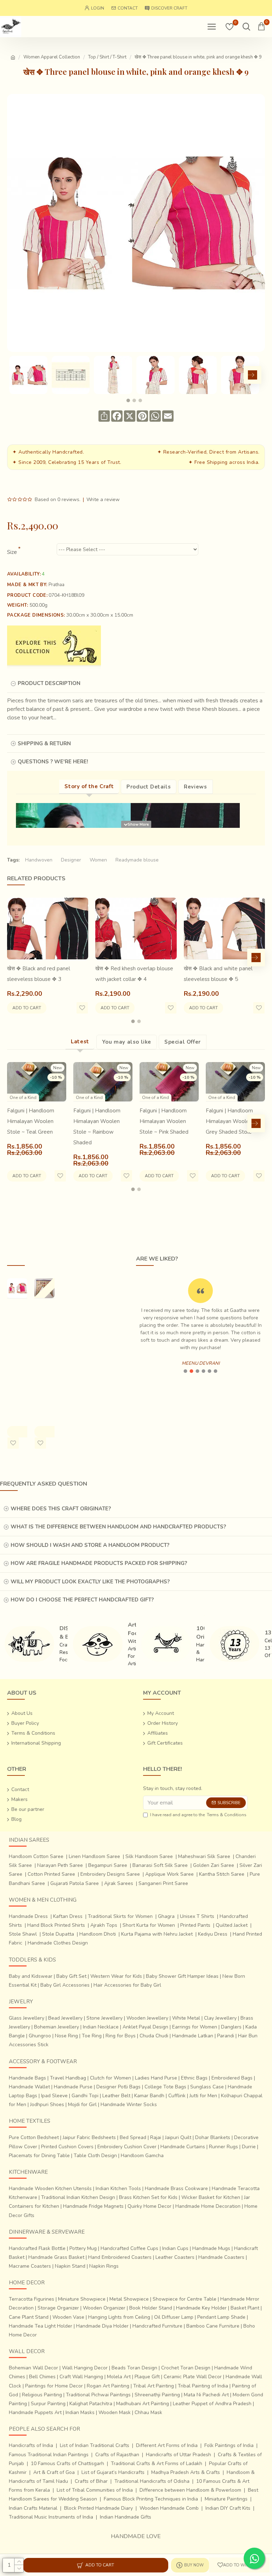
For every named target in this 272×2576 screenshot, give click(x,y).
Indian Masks (80, 2412)
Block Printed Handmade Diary (98, 2508)
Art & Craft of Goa (54, 2472)
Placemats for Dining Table (39, 2156)
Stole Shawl (23, 1934)
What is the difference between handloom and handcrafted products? (118, 1527)
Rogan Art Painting (108, 2386)
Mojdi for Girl (82, 2104)
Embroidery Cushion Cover (127, 2147)
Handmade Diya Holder (102, 2326)
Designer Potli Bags (118, 2087)
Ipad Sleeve (54, 2096)
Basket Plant (245, 2308)
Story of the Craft (89, 786)
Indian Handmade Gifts (126, 2517)
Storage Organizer (58, 2308)
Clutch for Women (110, 2078)
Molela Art (119, 2377)
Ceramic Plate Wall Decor (193, 2377)
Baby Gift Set (71, 1976)
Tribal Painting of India (203, 2386)
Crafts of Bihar (91, 2481)
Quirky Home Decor (149, 2206)
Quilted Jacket (232, 1925)
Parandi (226, 2036)
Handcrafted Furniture (157, 2326)
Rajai (156, 2137)
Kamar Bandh (149, 2096)
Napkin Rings (104, 2266)
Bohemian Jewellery (56, 2027)
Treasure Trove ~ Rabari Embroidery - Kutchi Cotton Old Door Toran (48, 1339)
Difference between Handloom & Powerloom (190, 2490)
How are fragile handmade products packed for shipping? (99, 1563)
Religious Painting (42, 2395)
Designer (71, 860)
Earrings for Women (195, 2027)
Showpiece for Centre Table (185, 2299)
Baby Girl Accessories (65, 1985)
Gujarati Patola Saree (75, 1883)
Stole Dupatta (58, 1934)
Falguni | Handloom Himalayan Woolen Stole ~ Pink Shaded (164, 1121)
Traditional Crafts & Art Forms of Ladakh (157, 2463)
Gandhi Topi (85, 2096)
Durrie (249, 2147)
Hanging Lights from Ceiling (119, 2317)
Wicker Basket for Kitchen (211, 2197)
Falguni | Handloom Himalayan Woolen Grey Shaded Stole (229, 1121)
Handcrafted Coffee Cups (129, 2248)
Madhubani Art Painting (143, 2404)
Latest (80, 1042)
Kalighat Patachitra (91, 2404)
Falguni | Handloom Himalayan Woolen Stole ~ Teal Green (31, 1121)
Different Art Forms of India (167, 2445)
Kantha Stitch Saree (222, 1874)
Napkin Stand (70, 2266)
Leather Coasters (175, 2257)
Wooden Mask (115, 2412)
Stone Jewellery (104, 2018)
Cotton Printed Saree (51, 1874)
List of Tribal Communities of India (95, 2490)
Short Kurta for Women (149, 1925)
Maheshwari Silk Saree (204, 1856)
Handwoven (39, 860)
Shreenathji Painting (157, 2395)
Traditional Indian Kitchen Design (78, 2197)
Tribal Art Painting (154, 2386)
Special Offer (183, 1042)
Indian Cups (175, 2248)
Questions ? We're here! (53, 762)
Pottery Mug (83, 2248)
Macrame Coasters (30, 2266)
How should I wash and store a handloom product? (90, 1545)
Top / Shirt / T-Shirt (107, 57)
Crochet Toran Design (186, 2368)
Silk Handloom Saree (149, 1856)
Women (98, 860)
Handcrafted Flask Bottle (37, 2248)
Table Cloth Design (95, 2156)
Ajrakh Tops (104, 1925)
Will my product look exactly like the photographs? (90, 1582)
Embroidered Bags (232, 2078)
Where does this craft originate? (61, 1509)
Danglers (231, 2027)
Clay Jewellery (220, 2018)
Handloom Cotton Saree (36, 1856)
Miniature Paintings (226, 2499)
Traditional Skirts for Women (120, 1916)
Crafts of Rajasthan (117, 2455)
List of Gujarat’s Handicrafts (113, 2472)
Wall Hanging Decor (85, 2368)
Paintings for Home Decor (54, 2386)
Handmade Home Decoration (208, 2206)
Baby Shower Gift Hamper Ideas (182, 1976)
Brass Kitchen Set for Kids (148, 2197)
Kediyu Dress (213, 1934)
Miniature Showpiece (82, 2299)
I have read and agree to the (198, 1815)
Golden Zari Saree (214, 1865)
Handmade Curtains (183, 2147)
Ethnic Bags (194, 2078)
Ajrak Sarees (119, 1883)
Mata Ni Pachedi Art (206, 2395)
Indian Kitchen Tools (118, 2188)
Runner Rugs (223, 2147)
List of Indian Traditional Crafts (95, 2445)
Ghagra (166, 1916)
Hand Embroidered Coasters (120, 2257)
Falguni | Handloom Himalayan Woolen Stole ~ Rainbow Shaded (97, 1127)
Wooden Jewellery (147, 2018)
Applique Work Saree (169, 1874)
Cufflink (177, 2096)
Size (12, 552)
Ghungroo (40, 2036)
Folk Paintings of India (229, 2445)
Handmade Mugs (211, 2248)
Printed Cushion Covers (67, 2147)
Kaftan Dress (68, 1916)
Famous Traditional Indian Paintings (49, 2455)
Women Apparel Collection (52, 57)
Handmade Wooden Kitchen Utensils (50, 2188)
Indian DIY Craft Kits (228, 2508)
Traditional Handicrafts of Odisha (152, 2481)
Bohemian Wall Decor (33, 2368)
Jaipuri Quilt (178, 2137)
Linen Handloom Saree (94, 1856)
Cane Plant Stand (29, 2317)
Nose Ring (66, 2036)
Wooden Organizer (104, 2308)
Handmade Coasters (221, 2257)
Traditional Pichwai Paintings (98, 2395)
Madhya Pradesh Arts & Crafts (186, 2472)
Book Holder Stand (151, 2308)
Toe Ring (92, 2036)
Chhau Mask (148, 2412)
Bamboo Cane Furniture (213, 2326)
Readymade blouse (137, 860)
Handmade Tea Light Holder (41, 2326)
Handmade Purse (73, 2087)
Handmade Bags (27, 2078)
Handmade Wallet (29, 2087)
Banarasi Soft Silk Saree (160, 1865)
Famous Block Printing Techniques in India (151, 2499)
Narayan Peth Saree (60, 1865)
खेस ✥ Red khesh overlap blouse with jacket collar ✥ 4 (134, 974)
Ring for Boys (121, 2036)
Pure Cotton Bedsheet (34, 2137)
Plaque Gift (147, 2377)
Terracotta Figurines (32, 2299)
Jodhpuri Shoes (47, 2104)
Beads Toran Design (134, 2368)
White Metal (186, 2018)
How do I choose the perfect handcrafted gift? (82, 1600)
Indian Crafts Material (33, 2508)
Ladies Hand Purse (156, 2078)
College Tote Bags (165, 2087)
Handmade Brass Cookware (176, 2188)
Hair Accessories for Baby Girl (127, 1985)
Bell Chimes (42, 2377)
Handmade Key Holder (201, 2308)
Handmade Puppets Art (35, 2412)
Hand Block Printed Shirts (56, 1925)
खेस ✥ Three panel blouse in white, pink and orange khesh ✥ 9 (17, 1355)
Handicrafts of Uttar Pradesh (178, 2455)
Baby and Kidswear (31, 1976)
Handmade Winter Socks (129, 2104)
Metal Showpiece (129, 2299)
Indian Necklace (101, 2027)
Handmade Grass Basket (56, 2257)
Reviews (195, 787)
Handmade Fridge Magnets (93, 2206)
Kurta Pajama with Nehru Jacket (157, 1934)
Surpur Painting (48, 2404)
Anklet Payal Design (145, 2027)
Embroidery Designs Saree (110, 1874)
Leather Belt (116, 2096)
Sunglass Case (207, 2087)
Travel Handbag (68, 2078)
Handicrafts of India (31, 2445)
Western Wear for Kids (116, 1976)
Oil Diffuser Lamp (174, 2317)
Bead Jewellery (65, 2018)
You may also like (127, 1042)
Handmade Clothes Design (58, 1943)
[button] (16, 375)
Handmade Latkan (193, 2036)
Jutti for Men (203, 2096)
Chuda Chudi (154, 2036)
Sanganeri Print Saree (163, 1883)
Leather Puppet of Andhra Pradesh (212, 2404)
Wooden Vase (68, 2317)
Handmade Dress (28, 1916)
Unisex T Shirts (197, 1916)
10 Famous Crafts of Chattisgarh (67, 2463)
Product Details (149, 787)
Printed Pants (195, 1925)
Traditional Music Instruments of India (51, 2517)
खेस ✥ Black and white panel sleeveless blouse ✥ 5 (218, 974)
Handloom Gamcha (142, 2156)
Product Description (49, 683)
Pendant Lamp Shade (221, 2317)
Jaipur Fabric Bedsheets (89, 2137)
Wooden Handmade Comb (169, 2508)
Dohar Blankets (213, 2137)
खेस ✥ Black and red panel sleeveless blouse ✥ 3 (39, 974)
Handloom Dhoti (98, 1934)
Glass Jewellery (27, 2018)
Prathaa (56, 585)
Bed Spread (133, 2137)
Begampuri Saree (108, 1865)
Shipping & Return (44, 743)
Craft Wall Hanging (81, 2377)
